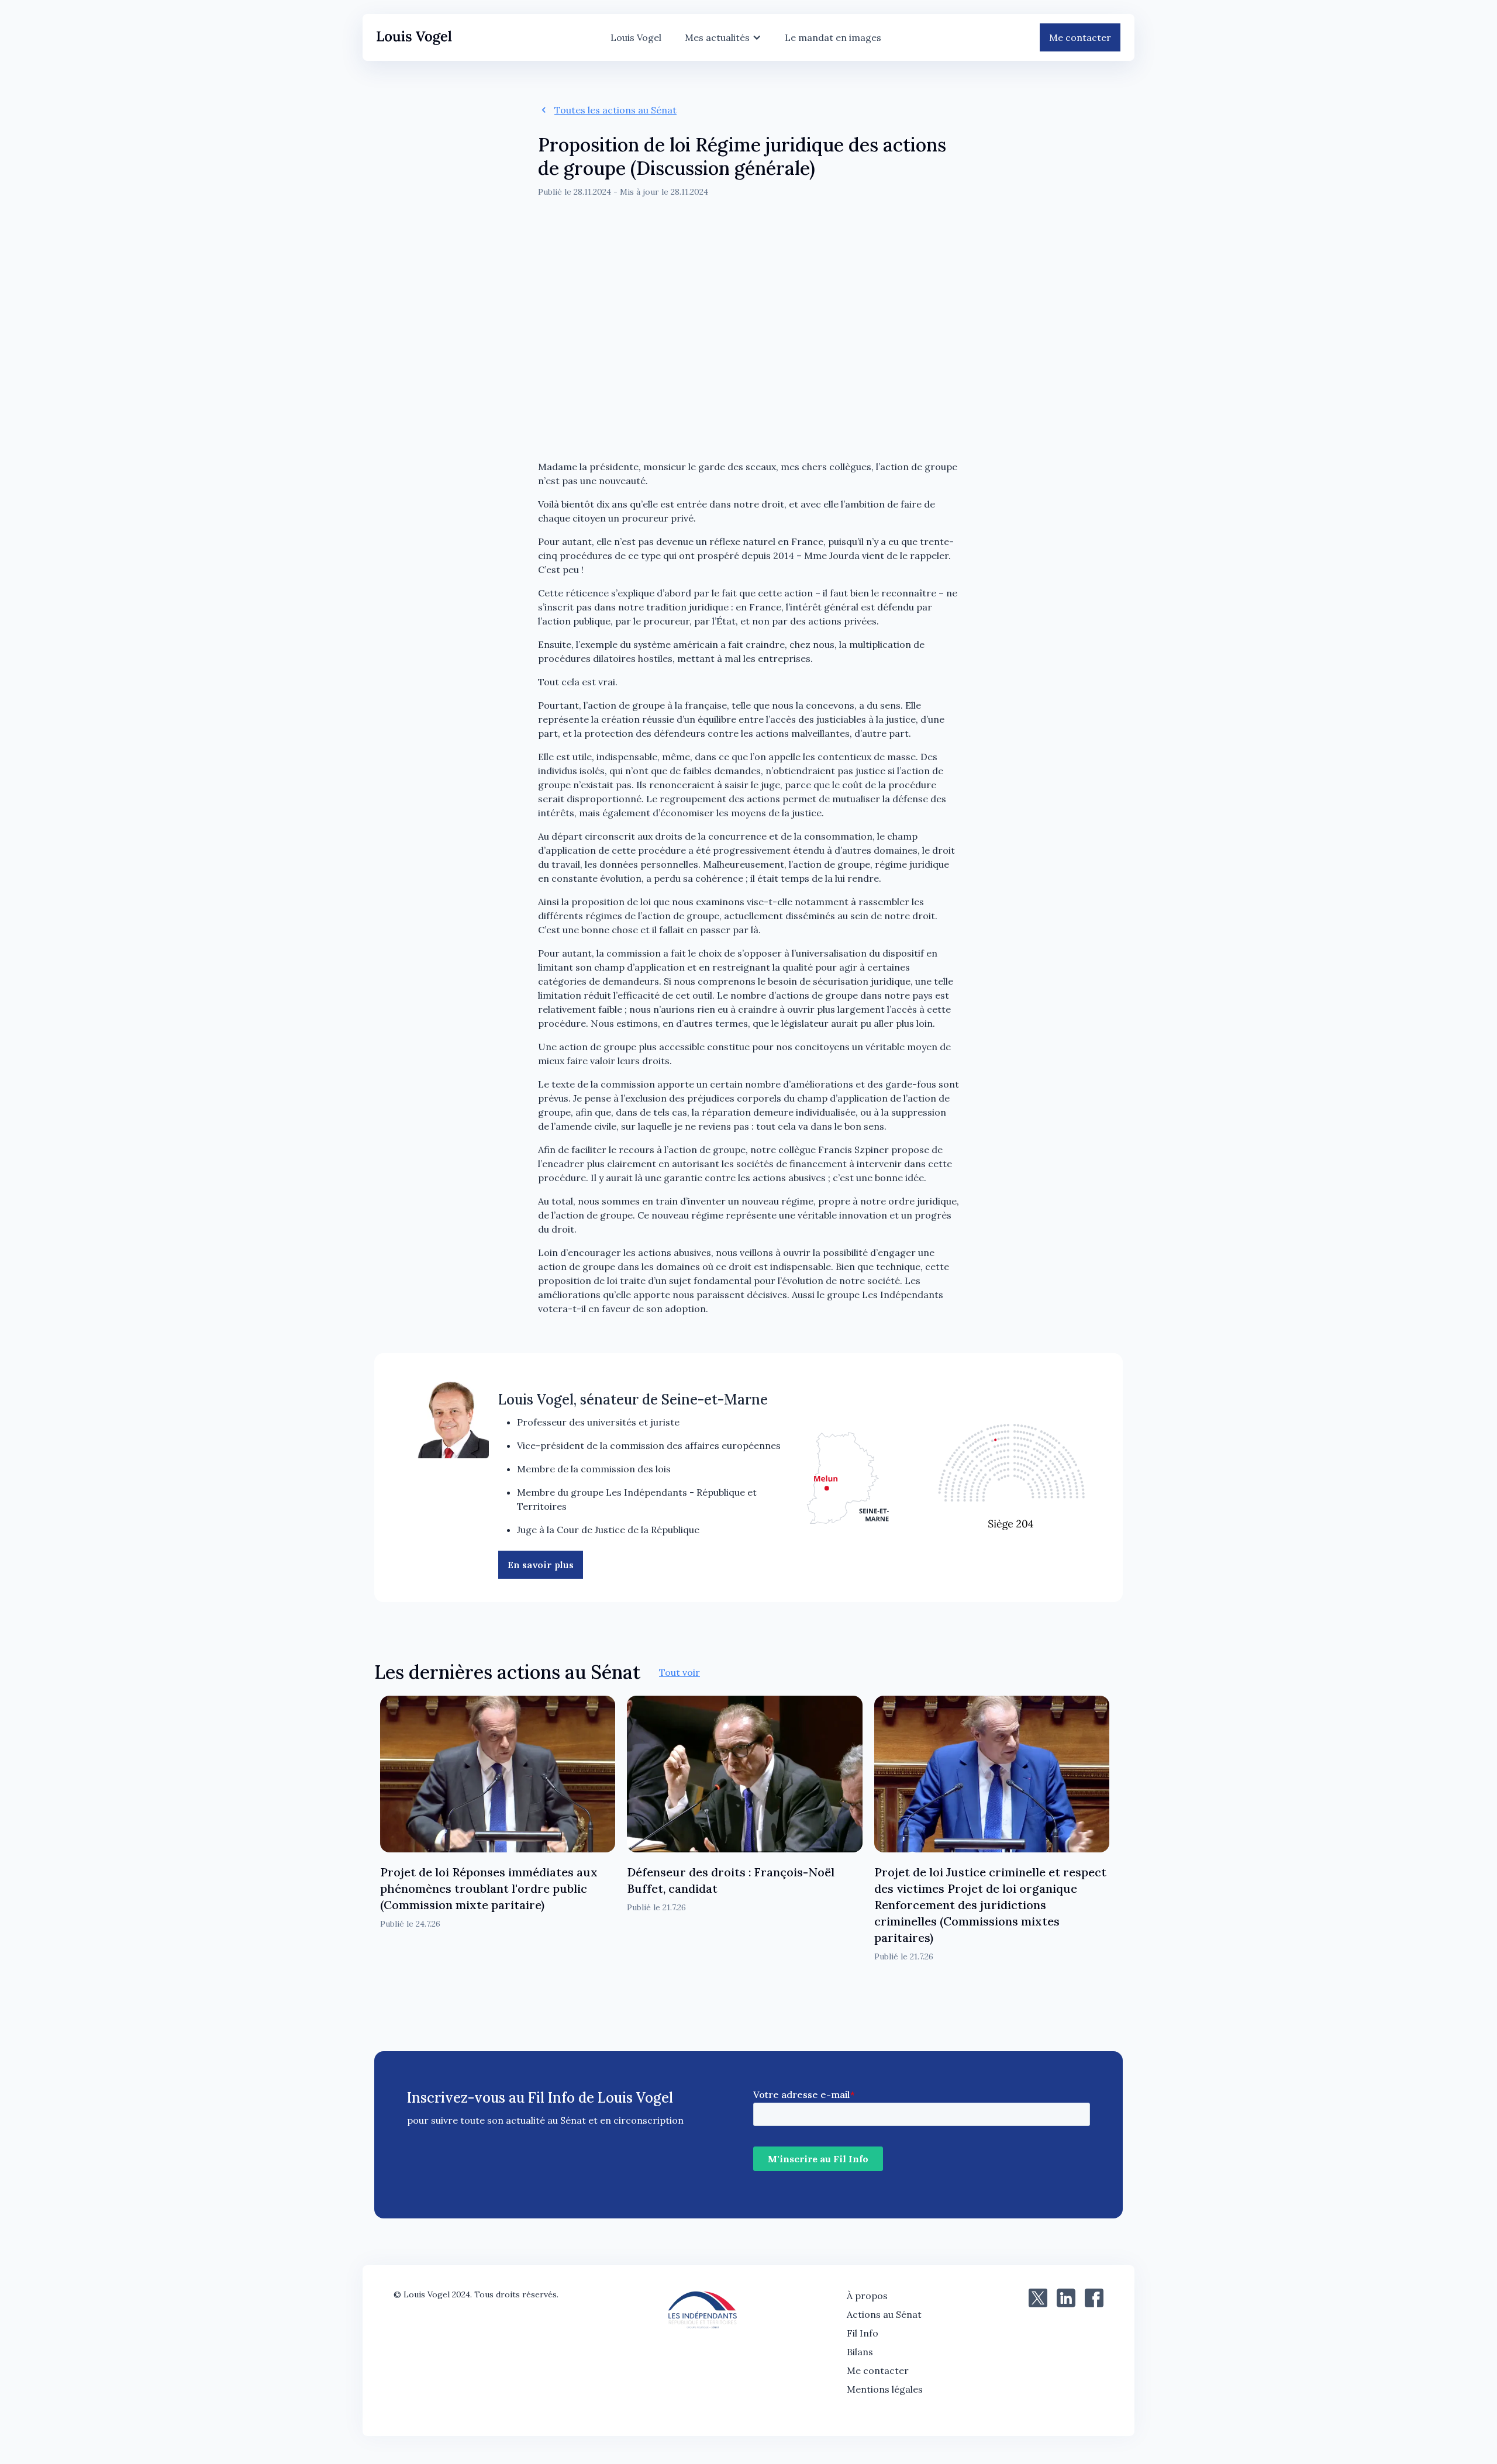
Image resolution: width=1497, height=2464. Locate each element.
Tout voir (679, 1672)
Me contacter (1080, 37)
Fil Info (863, 2333)
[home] (414, 38)
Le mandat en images (833, 37)
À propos (867, 2296)
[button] (723, 37)
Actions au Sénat (884, 2314)
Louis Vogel (636, 37)
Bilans (860, 2352)
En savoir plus (541, 1565)
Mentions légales (885, 2389)
